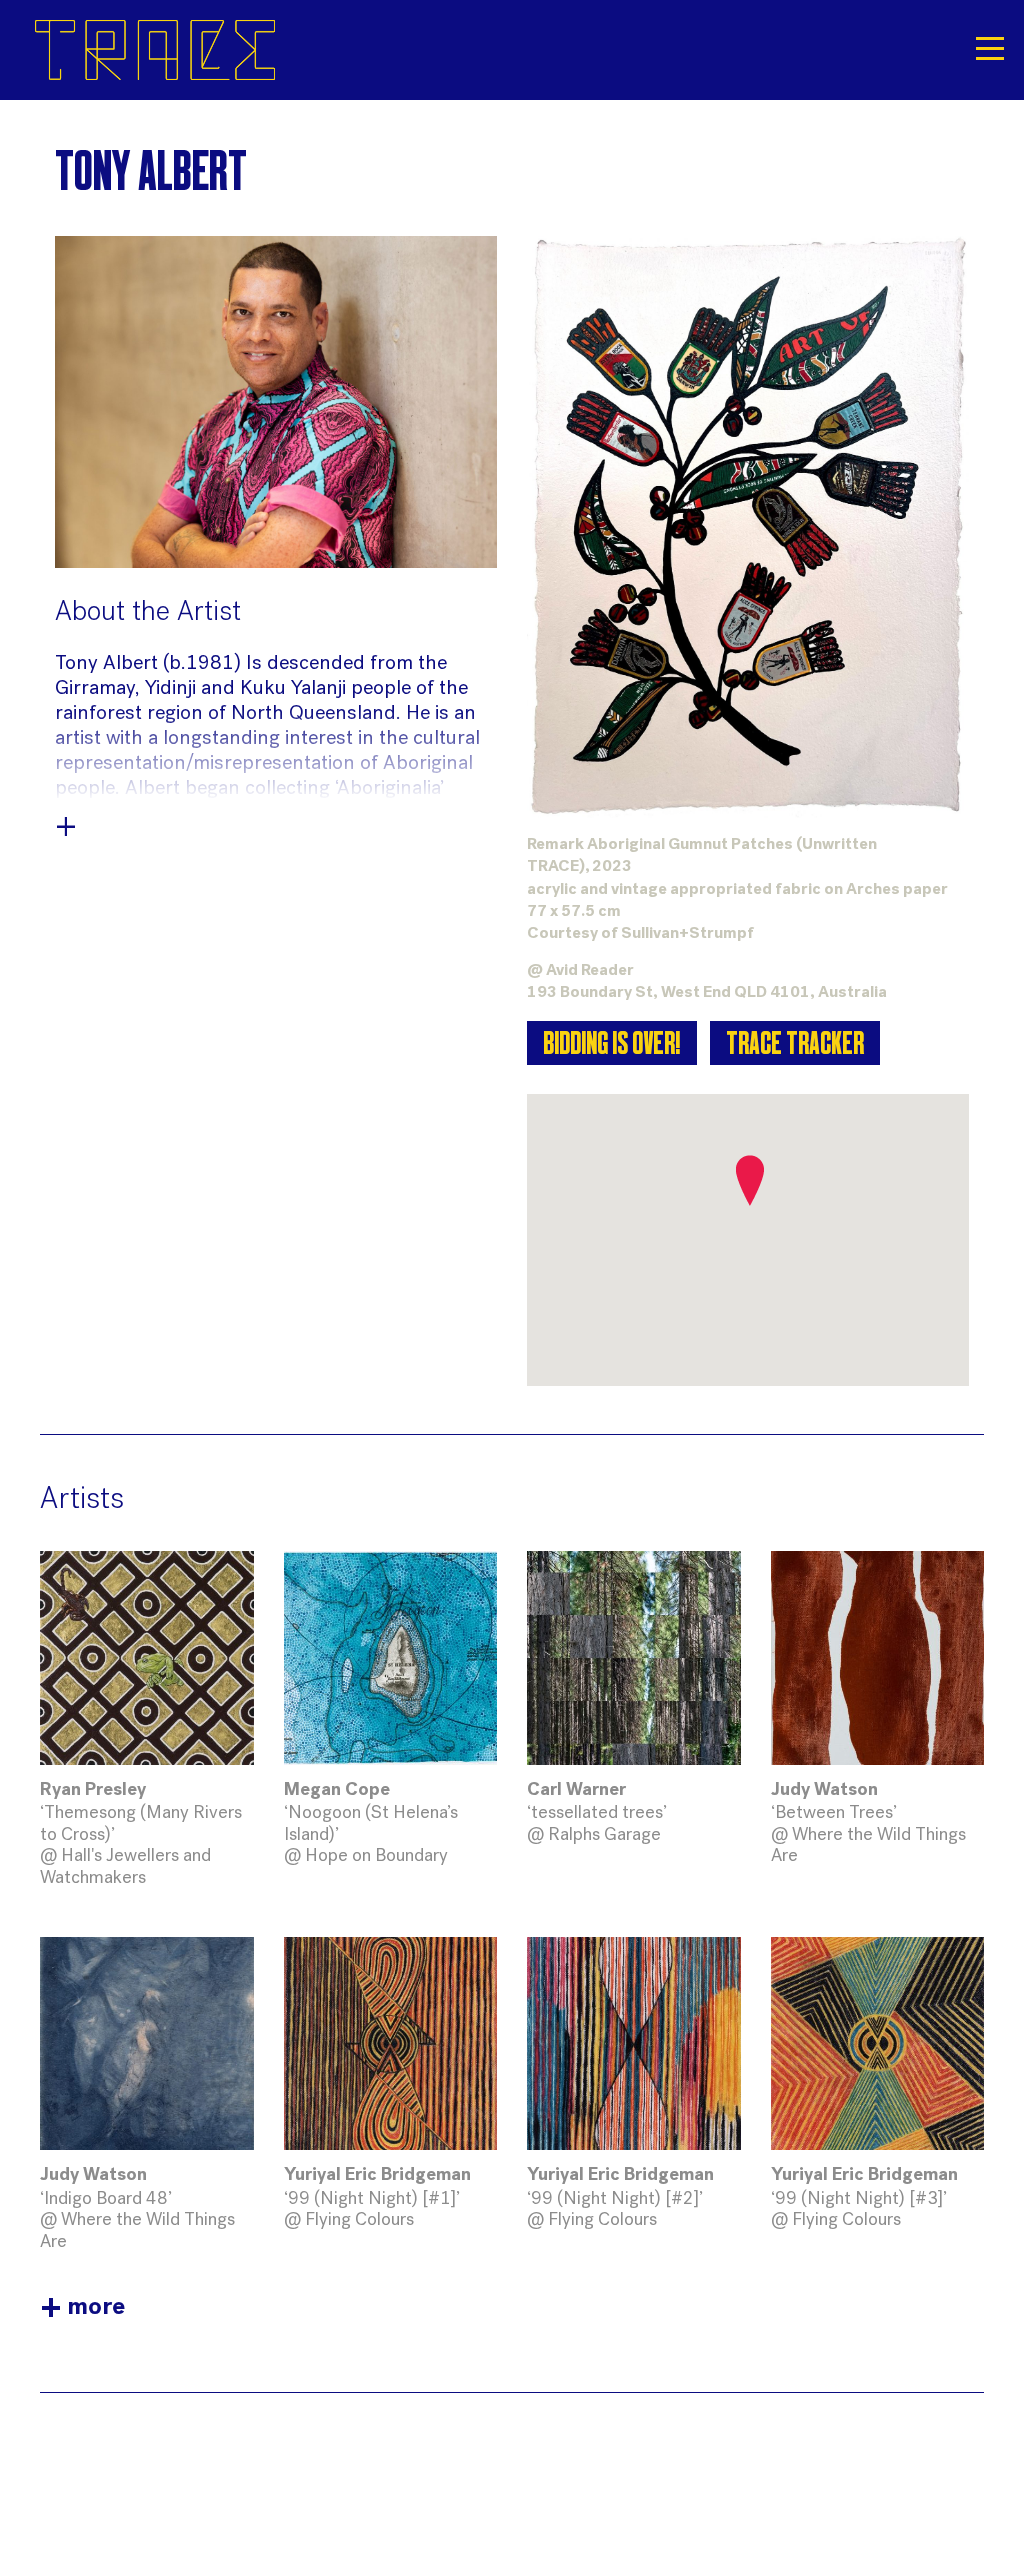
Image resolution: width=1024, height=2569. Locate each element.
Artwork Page (147, 1719)
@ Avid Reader (580, 971)
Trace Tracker (795, 1046)
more (82, 2308)
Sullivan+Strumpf (687, 934)
